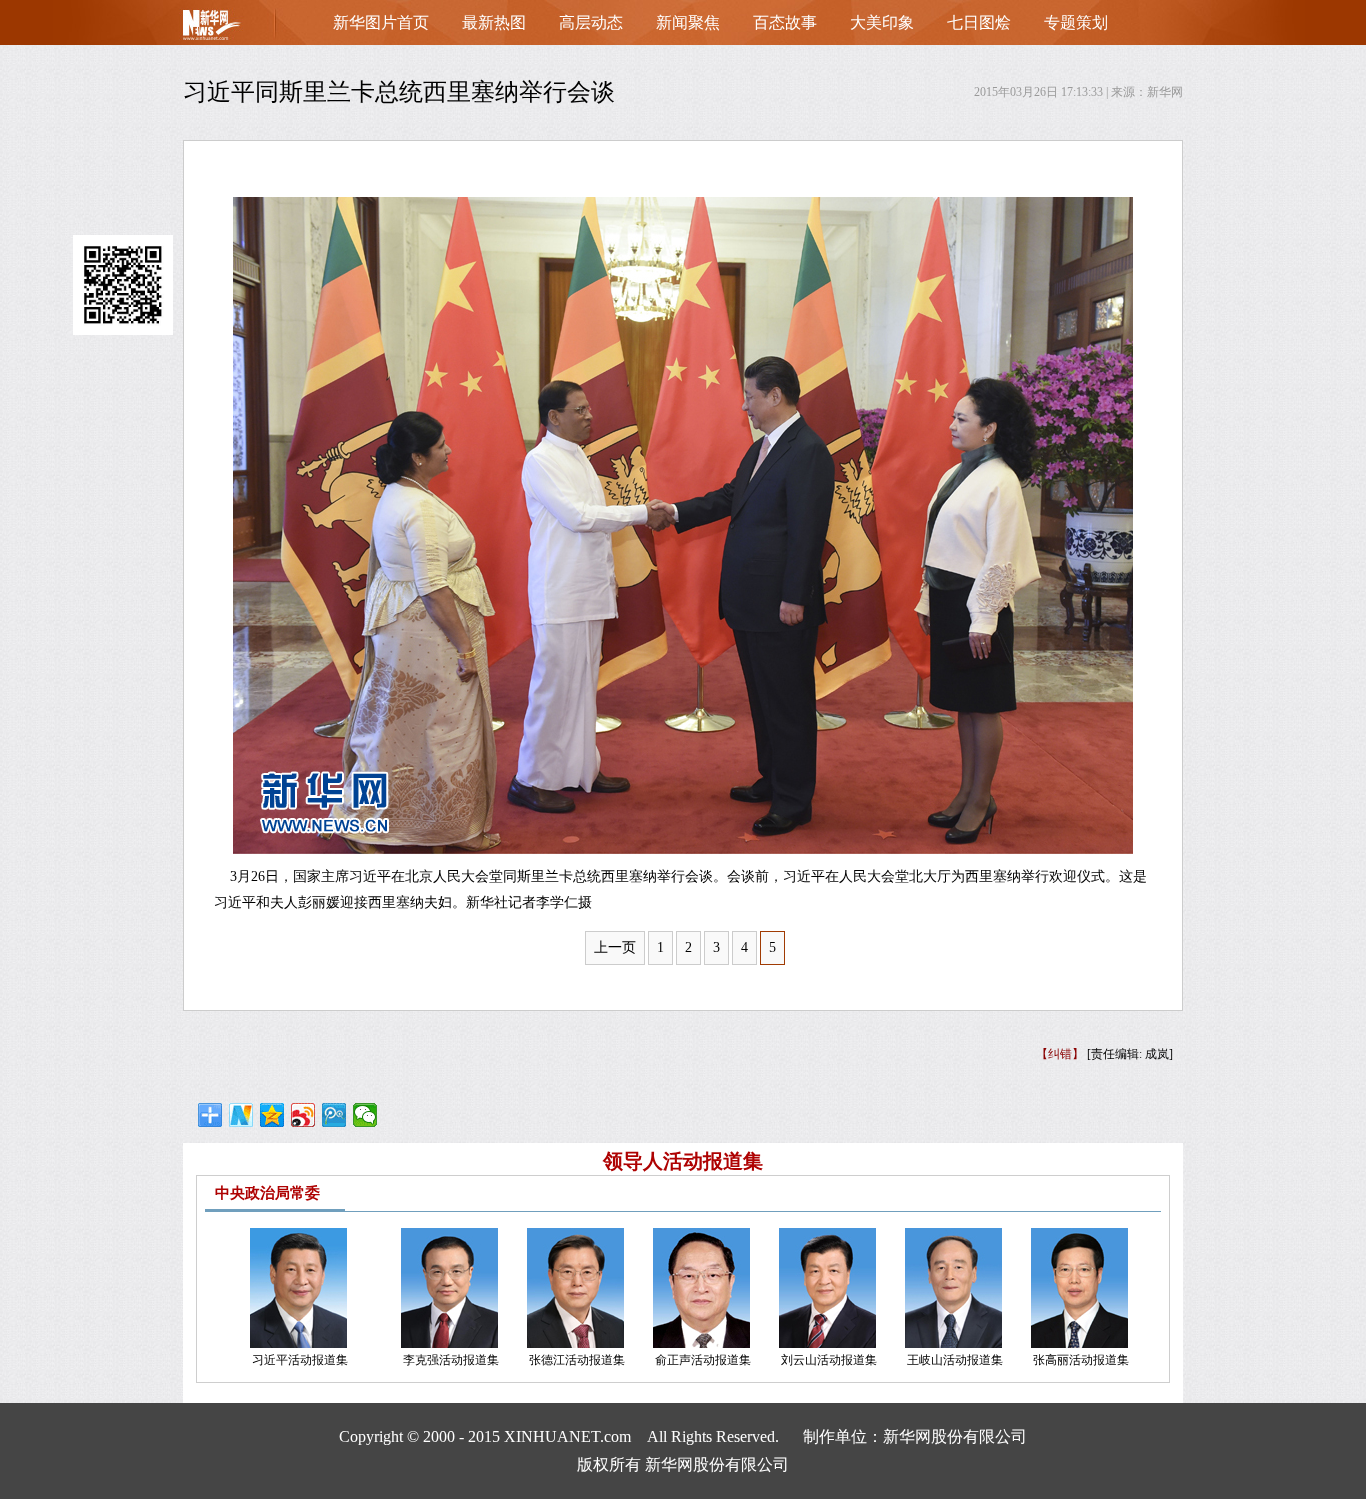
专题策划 (1076, 22)
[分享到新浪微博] (303, 1115)
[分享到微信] (365, 1115)
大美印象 (882, 22)
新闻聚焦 (688, 22)
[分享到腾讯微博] (334, 1115)
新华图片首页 (381, 22)
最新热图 (494, 22)
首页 (243, 29)
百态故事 (785, 22)
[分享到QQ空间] (272, 1115)
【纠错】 (1060, 1054)
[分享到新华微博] (241, 1115)
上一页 (615, 947)
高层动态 (591, 22)
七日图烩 (979, 22)
